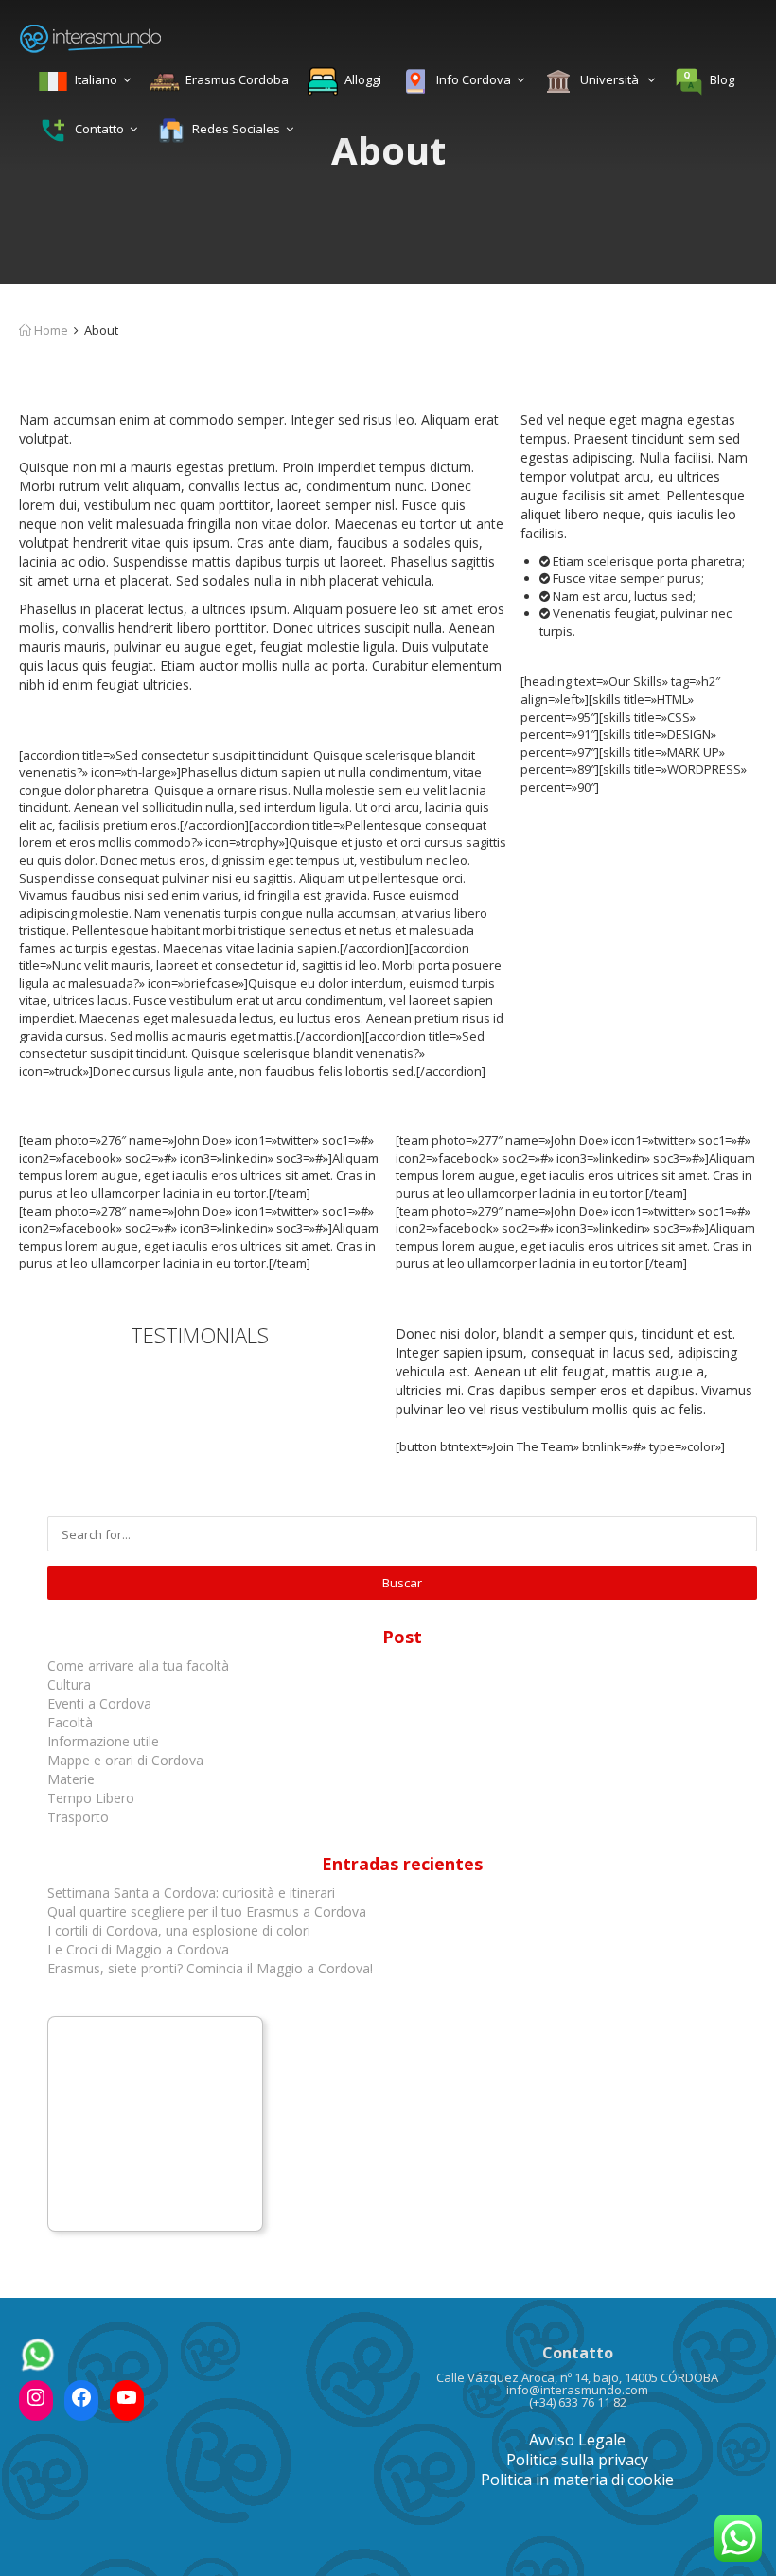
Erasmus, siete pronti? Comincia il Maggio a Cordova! (210, 1968)
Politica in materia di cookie (577, 2480)
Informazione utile (103, 1741)
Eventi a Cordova (99, 1703)
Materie (71, 1779)
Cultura (69, 1684)
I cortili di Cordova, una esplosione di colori (179, 1930)
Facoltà (72, 1722)
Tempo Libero (91, 1798)
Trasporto (78, 1817)
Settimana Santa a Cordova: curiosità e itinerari (191, 1893)
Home (50, 330)
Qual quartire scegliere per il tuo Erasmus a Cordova (207, 1911)
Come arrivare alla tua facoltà (140, 1665)
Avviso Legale (577, 2440)
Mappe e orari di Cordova (125, 1760)
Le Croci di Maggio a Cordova (138, 1949)
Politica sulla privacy (577, 2460)
